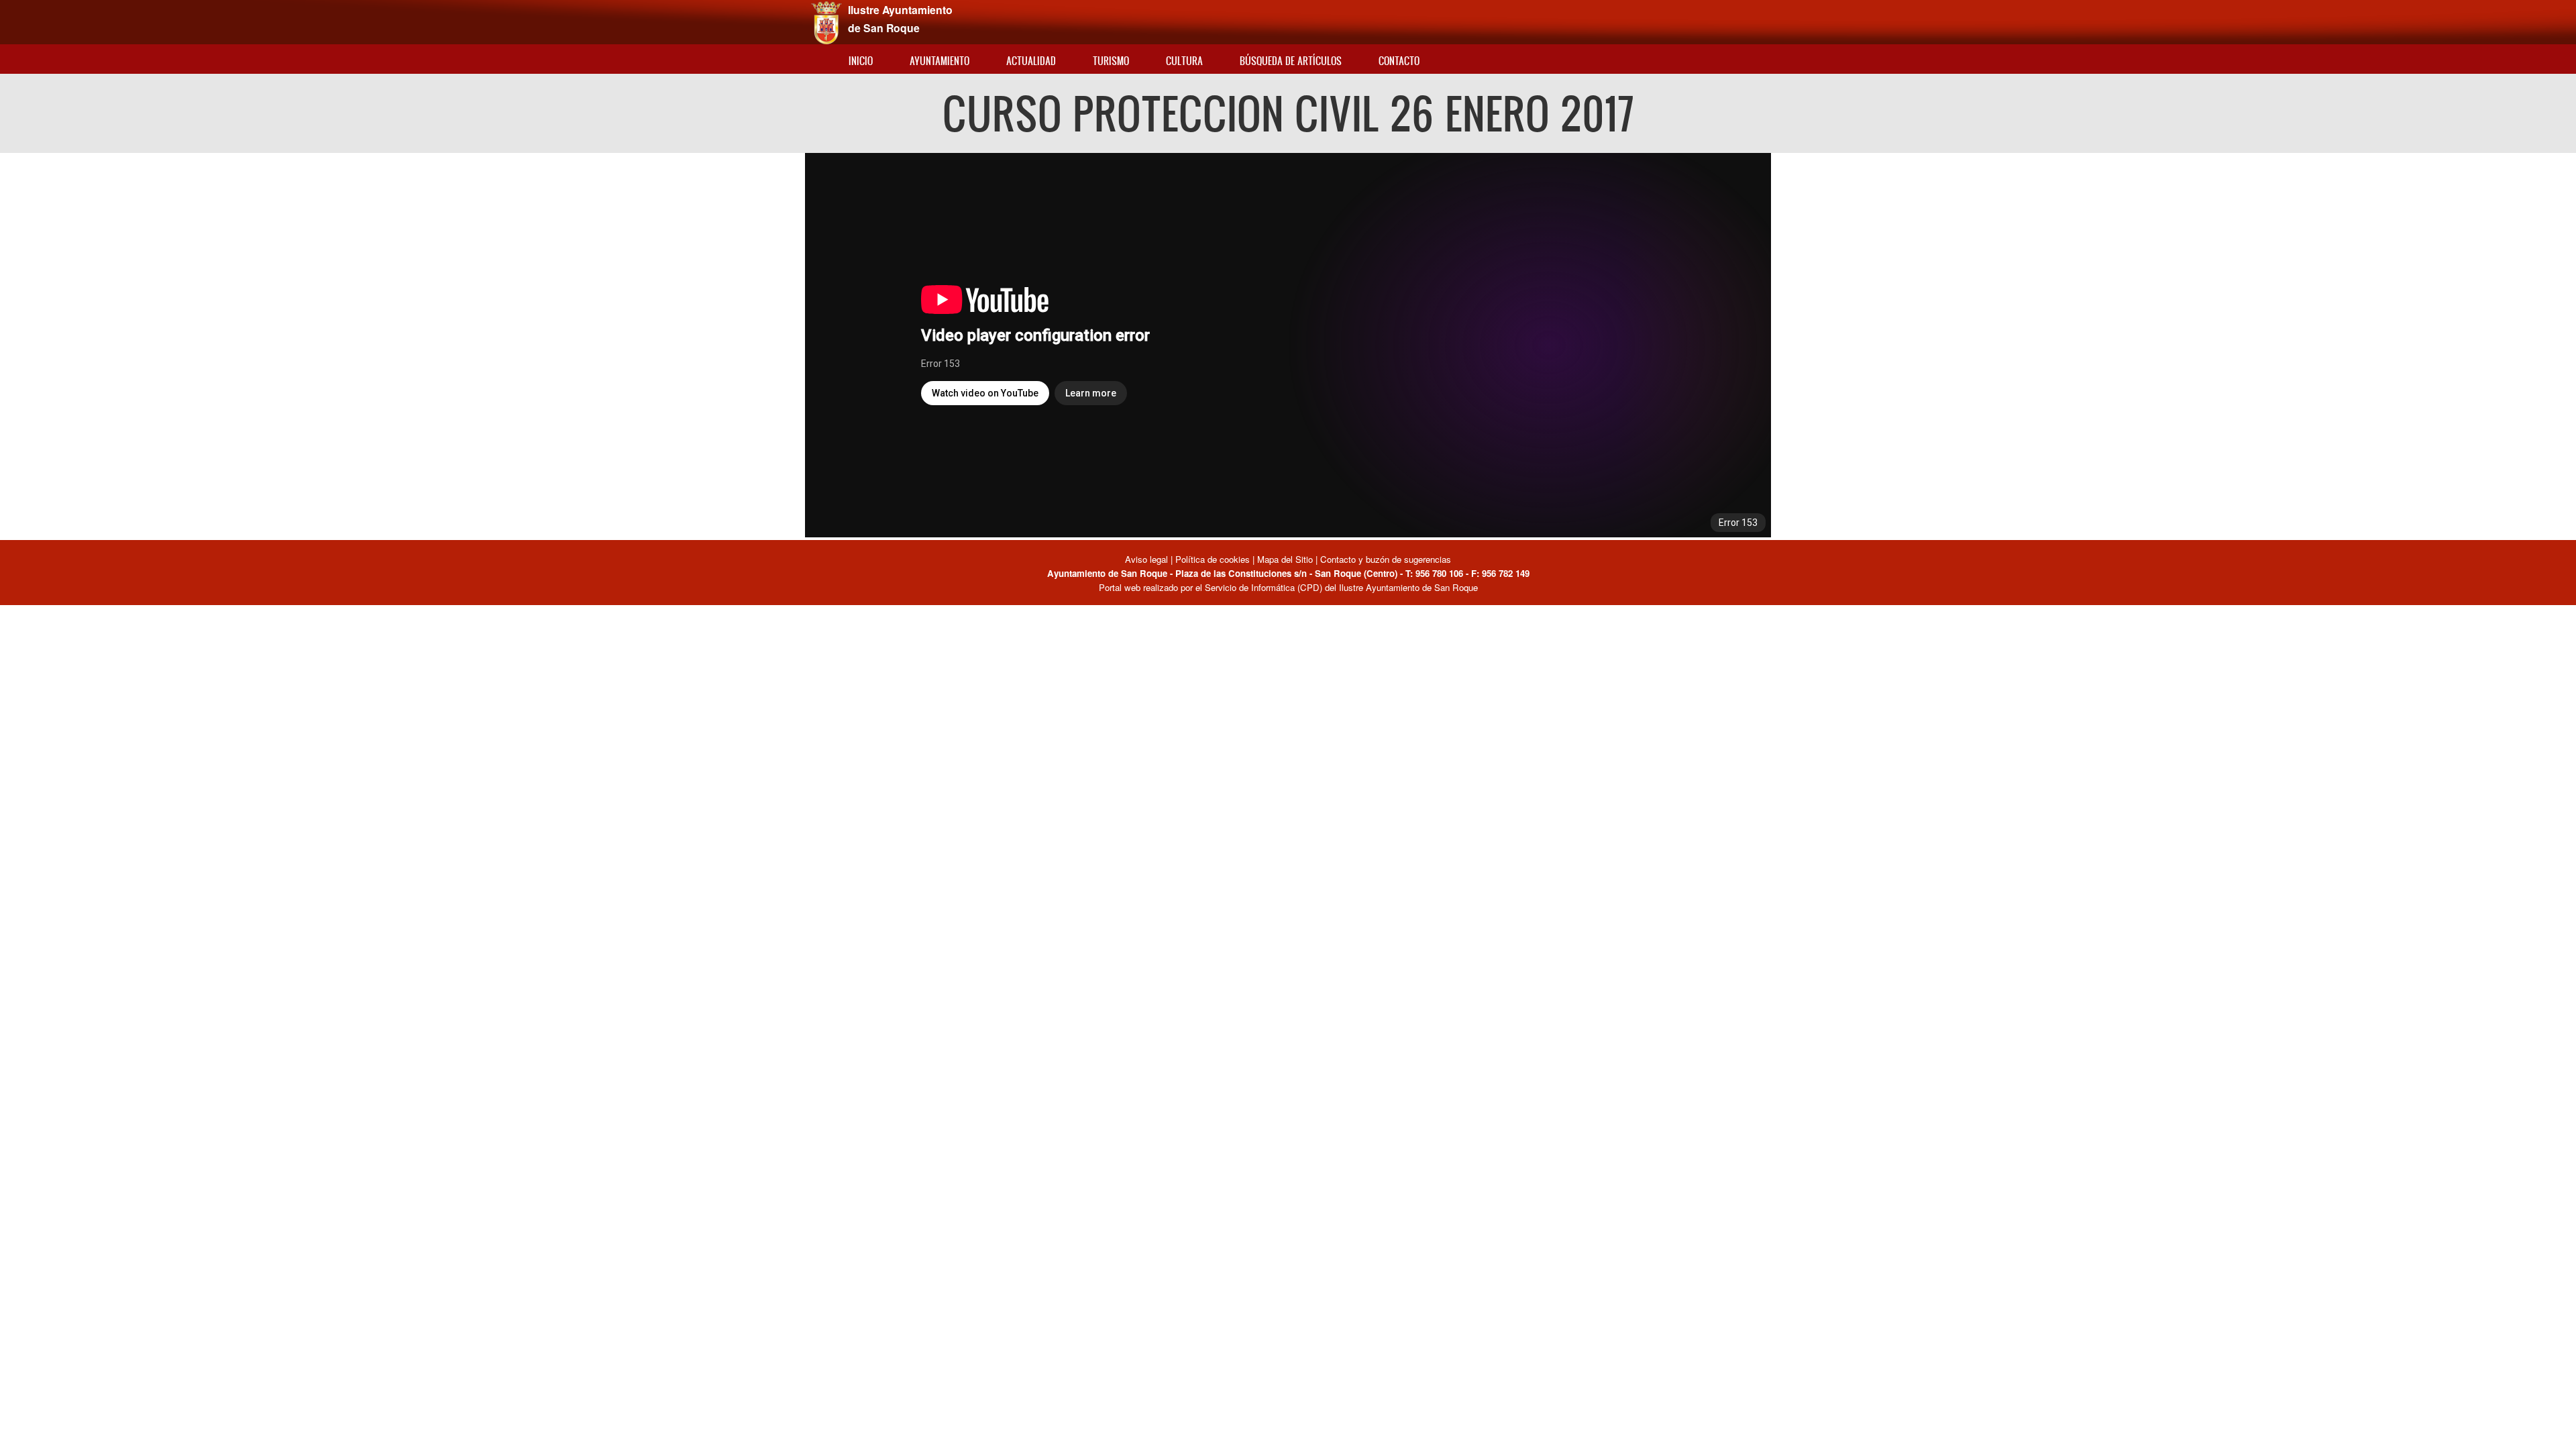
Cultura (1184, 61)
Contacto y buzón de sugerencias (1386, 559)
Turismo (1111, 61)
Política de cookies (1213, 559)
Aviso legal (1148, 559)
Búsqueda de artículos (1291, 61)
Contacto (1399, 61)
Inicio (861, 61)
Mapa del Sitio (1285, 559)
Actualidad (1031, 61)
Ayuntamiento (940, 61)
